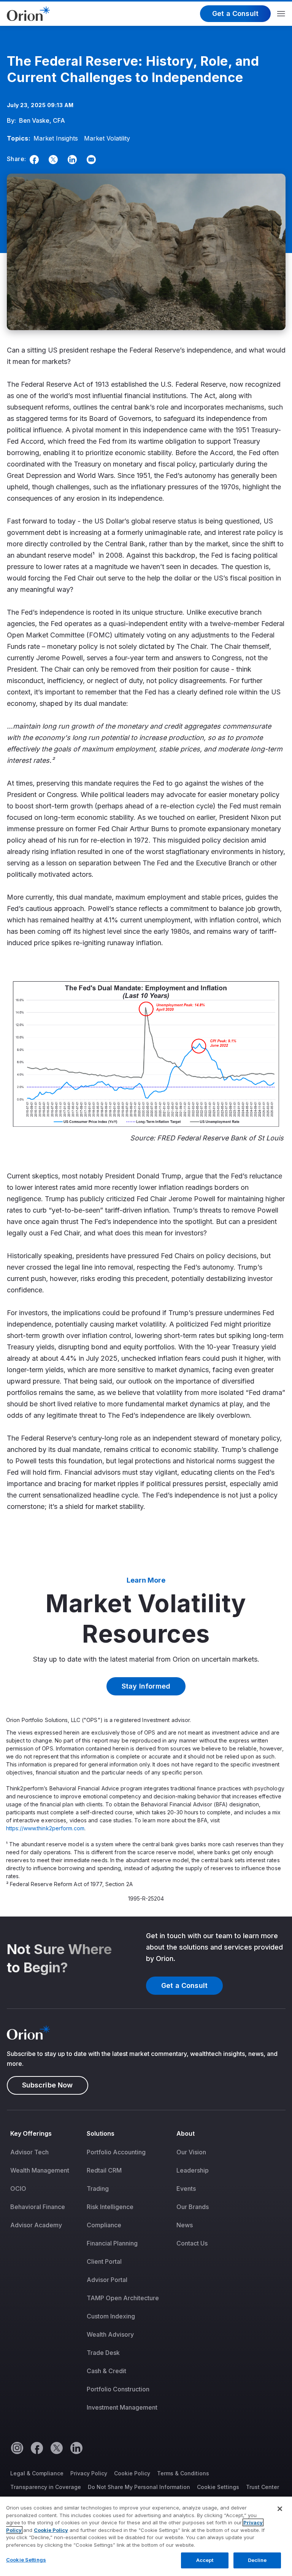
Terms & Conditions (183, 2473)
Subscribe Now (48, 2085)
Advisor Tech (29, 2152)
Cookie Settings (218, 2487)
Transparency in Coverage (46, 2487)
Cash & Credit (106, 2371)
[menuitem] (45, 2276)
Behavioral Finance (38, 2207)
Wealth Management (40, 2170)
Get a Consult (235, 13)
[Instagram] (17, 2448)
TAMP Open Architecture (123, 2298)
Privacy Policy (89, 2473)
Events (186, 2189)
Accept (205, 2560)
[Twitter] (52, 160)
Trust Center (263, 2487)
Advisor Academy (36, 2225)
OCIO (18, 2189)
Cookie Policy (132, 2473)
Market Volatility (107, 138)
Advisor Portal (107, 2280)
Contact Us (192, 2243)
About (186, 2133)
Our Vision (191, 2152)
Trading (98, 2189)
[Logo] (28, 13)
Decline (257, 2560)
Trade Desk (103, 2353)
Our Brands (193, 2207)
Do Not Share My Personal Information (139, 2487)
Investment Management (122, 2407)
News (185, 2225)
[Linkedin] (71, 160)
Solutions (101, 2133)
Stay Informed (146, 1686)
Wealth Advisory (110, 2334)
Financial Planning (112, 2243)
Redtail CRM (104, 2170)
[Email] (90, 160)
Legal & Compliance (37, 2473)
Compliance (104, 2225)
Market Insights (56, 138)
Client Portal (104, 2261)
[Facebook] (33, 160)
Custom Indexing (111, 2316)
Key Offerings (31, 2133)
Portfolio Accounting (116, 2152)
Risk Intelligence (110, 2207)
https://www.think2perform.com (45, 1828)
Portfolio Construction (118, 2389)
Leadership (193, 2170)
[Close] (280, 2509)
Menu (281, 14)
